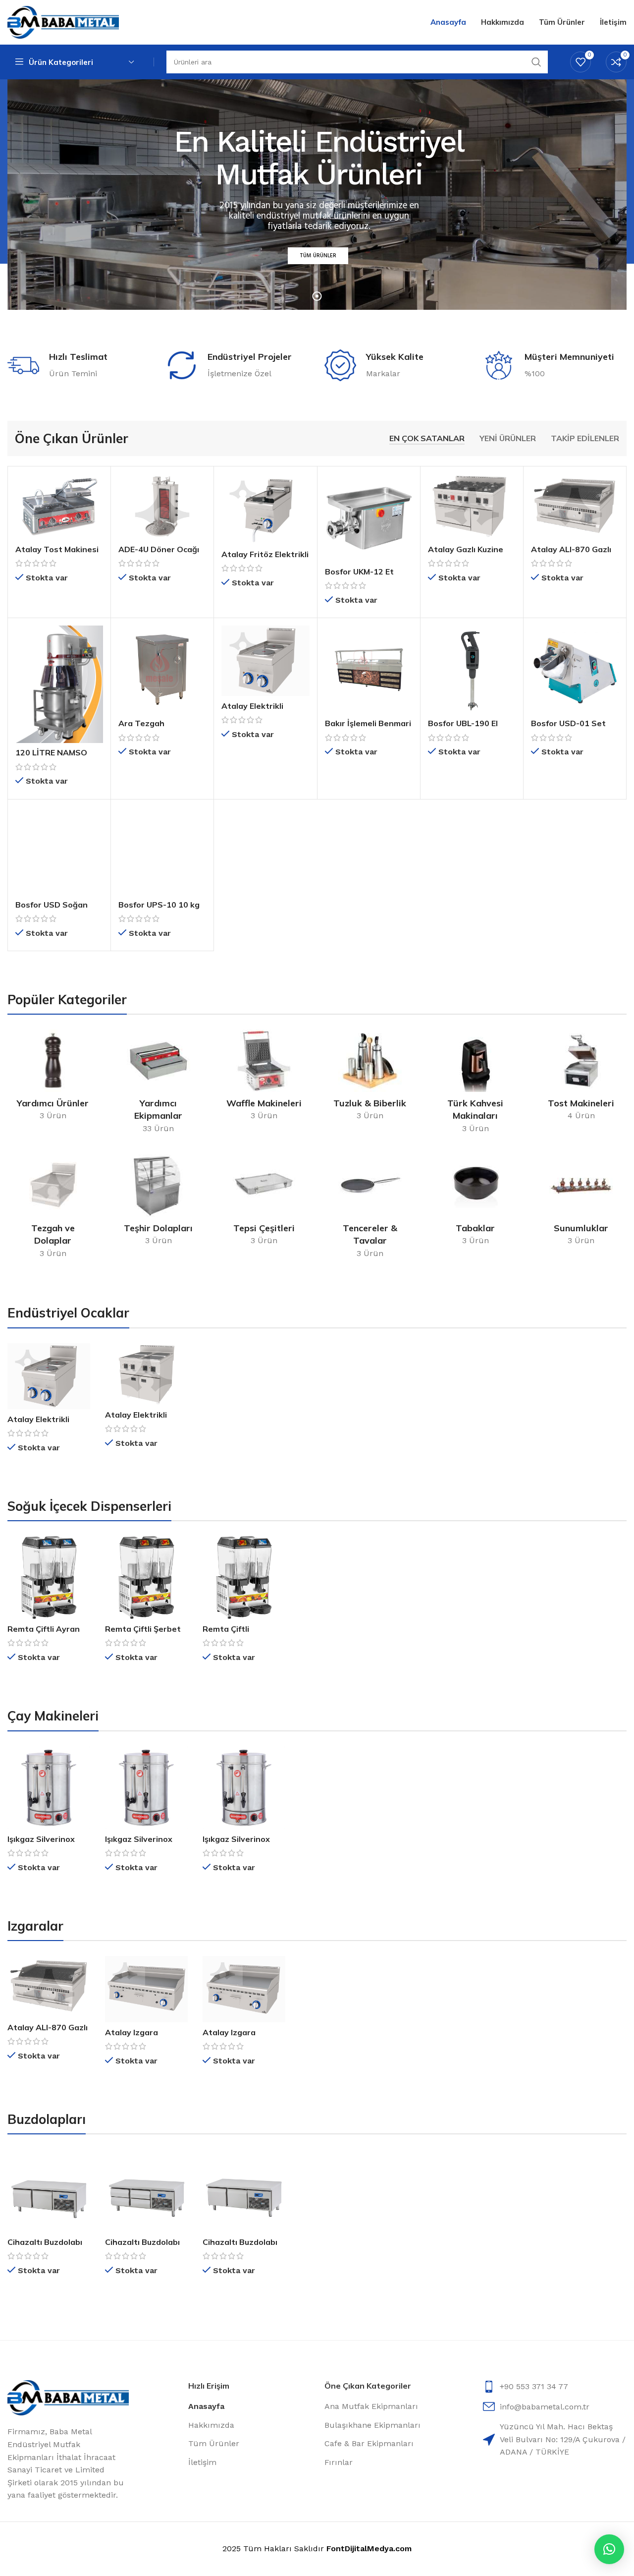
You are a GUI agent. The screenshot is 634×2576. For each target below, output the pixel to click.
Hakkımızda (211, 2425)
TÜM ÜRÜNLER (318, 257)
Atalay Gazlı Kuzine (466, 549)
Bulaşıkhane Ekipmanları (372, 2425)
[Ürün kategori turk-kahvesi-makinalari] (475, 1085)
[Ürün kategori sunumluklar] (581, 1203)
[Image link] (68, 2397)
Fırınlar (339, 2462)
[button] (609, 2549)
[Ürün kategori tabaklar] (475, 1203)
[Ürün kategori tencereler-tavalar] (370, 1209)
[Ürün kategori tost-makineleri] (581, 1078)
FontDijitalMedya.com (369, 2548)
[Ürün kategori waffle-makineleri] (264, 1078)
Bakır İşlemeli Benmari (368, 723)
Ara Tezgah (141, 723)
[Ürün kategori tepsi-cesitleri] (264, 1203)
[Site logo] (63, 22)
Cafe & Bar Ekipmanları (369, 2443)
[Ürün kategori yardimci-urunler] (53, 1078)
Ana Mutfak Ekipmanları (371, 2406)
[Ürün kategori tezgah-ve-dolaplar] (53, 1209)
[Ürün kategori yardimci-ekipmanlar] (158, 1085)
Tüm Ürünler (214, 2443)
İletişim (202, 2462)
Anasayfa (206, 2406)
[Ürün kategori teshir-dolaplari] (158, 1203)
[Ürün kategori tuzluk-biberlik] (370, 1078)
